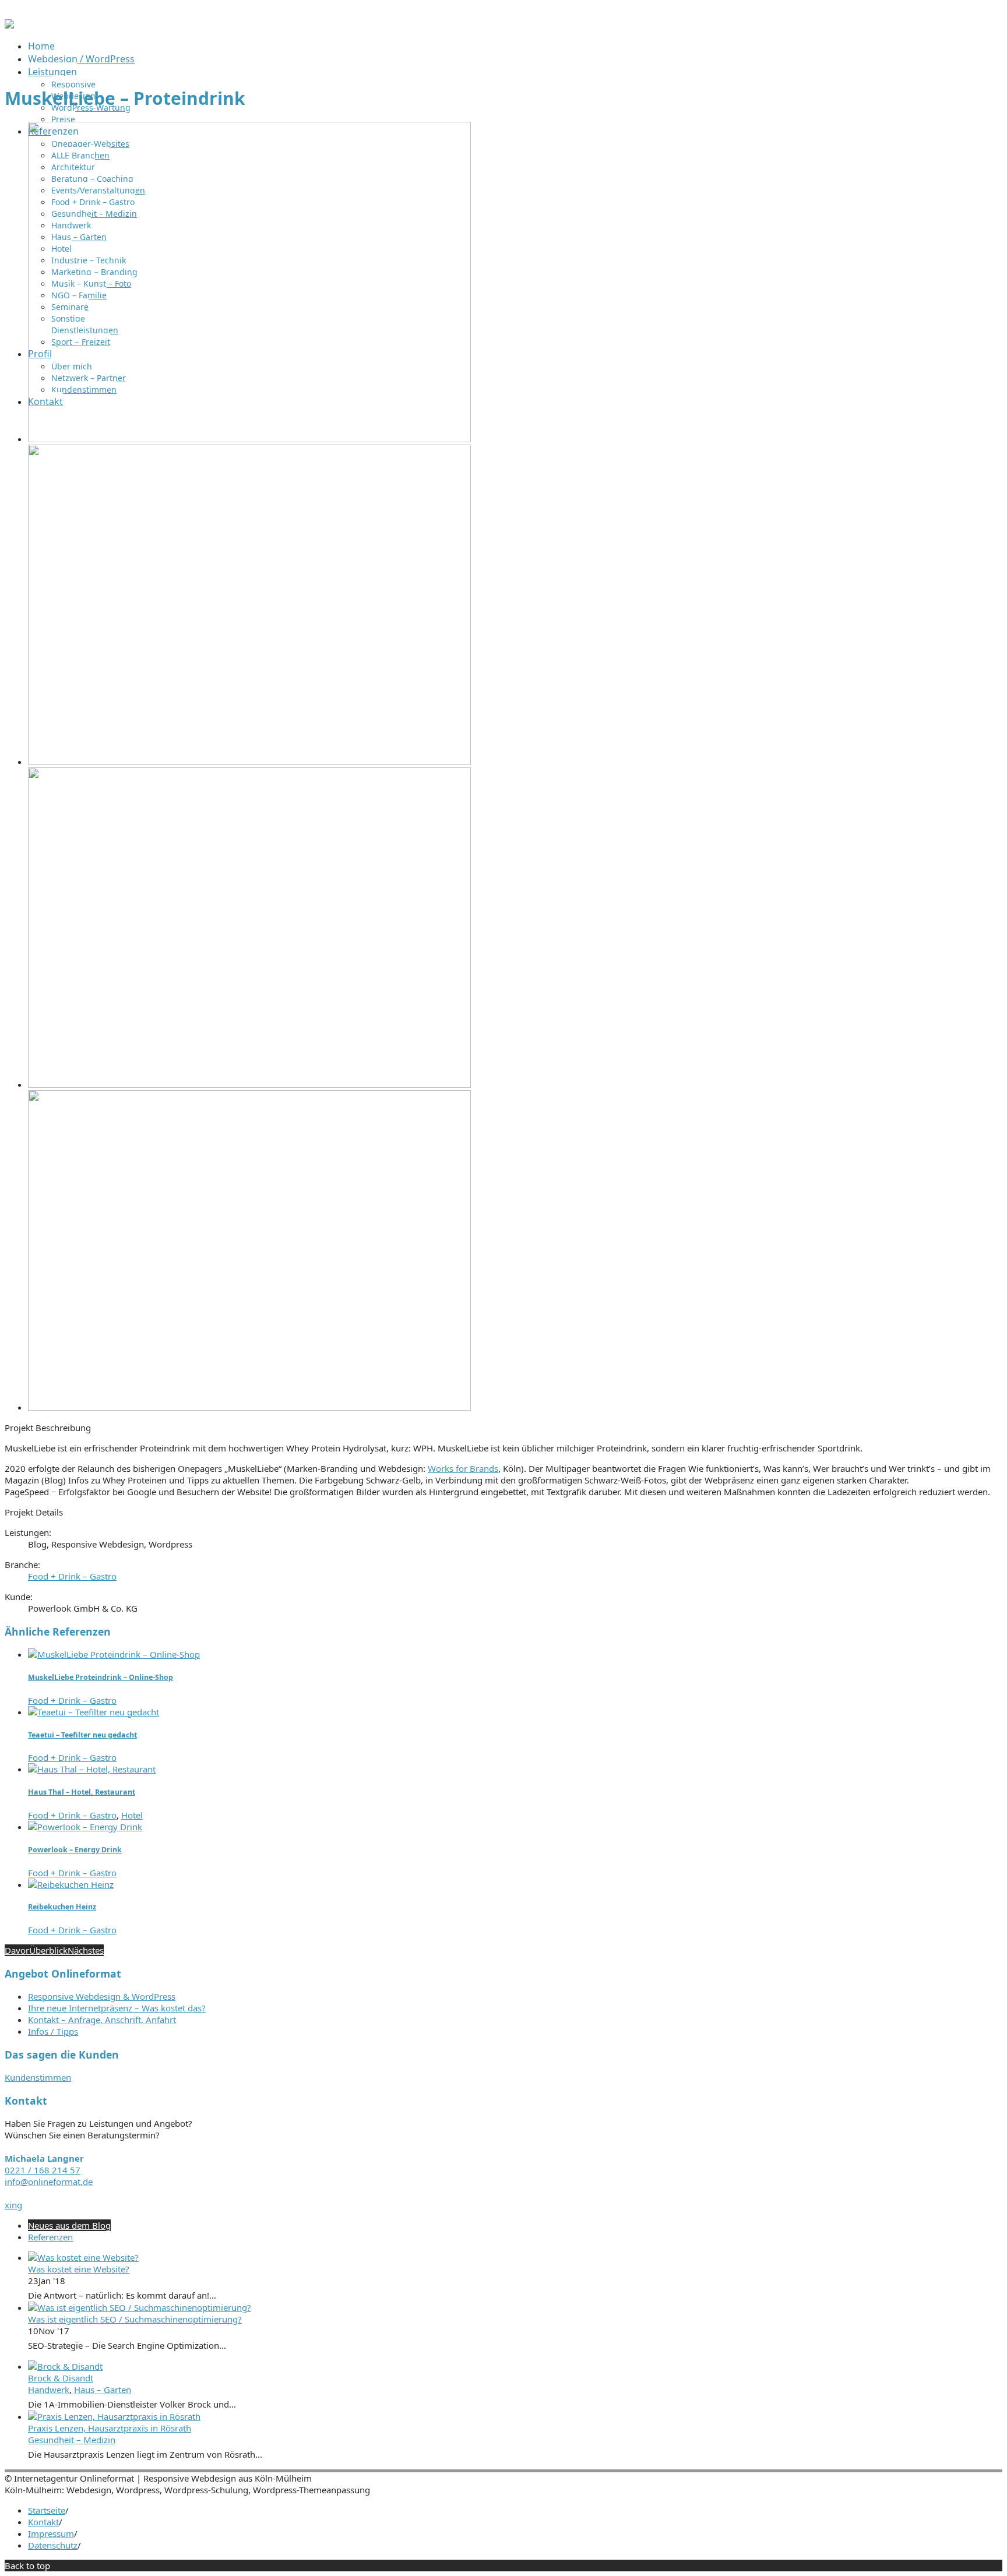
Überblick (48, 1950)
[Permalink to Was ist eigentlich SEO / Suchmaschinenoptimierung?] (140, 2307)
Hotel (132, 1815)
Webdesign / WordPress (81, 59)
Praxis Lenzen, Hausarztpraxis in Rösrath (110, 2428)
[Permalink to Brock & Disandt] (65, 2366)
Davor (17, 1950)
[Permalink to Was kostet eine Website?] (83, 2257)
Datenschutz (53, 2545)
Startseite (47, 2510)
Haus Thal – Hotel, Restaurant (82, 1792)
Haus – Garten (103, 2390)
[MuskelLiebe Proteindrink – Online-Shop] (114, 1654)
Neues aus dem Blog (69, 2225)
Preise (63, 119)
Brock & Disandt (61, 2378)
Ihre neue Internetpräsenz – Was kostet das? (117, 2008)
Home (41, 46)
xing (13, 2205)
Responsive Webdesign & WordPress (102, 1996)
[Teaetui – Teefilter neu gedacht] (94, 1712)
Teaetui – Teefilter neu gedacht (82, 1735)
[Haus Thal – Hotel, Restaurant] (92, 1769)
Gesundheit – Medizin (72, 2440)
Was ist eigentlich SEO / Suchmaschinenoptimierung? (135, 2319)
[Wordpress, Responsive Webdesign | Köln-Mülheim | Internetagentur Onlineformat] (9, 25)
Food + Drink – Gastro (72, 1576)
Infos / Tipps (53, 2031)
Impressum (51, 2533)
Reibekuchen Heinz (62, 1907)
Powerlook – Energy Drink (75, 1850)
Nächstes (86, 1950)
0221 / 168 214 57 (43, 2170)
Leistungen (52, 72)
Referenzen (50, 2237)
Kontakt (43, 2522)
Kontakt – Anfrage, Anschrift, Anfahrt (102, 2020)
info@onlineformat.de (49, 2182)
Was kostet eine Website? (79, 2269)
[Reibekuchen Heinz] (71, 1884)
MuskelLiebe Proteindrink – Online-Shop (101, 1677)
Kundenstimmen (38, 2077)
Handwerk (49, 2390)
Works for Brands (463, 1468)
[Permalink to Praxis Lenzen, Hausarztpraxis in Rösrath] (114, 2416)
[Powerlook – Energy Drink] (85, 1827)
